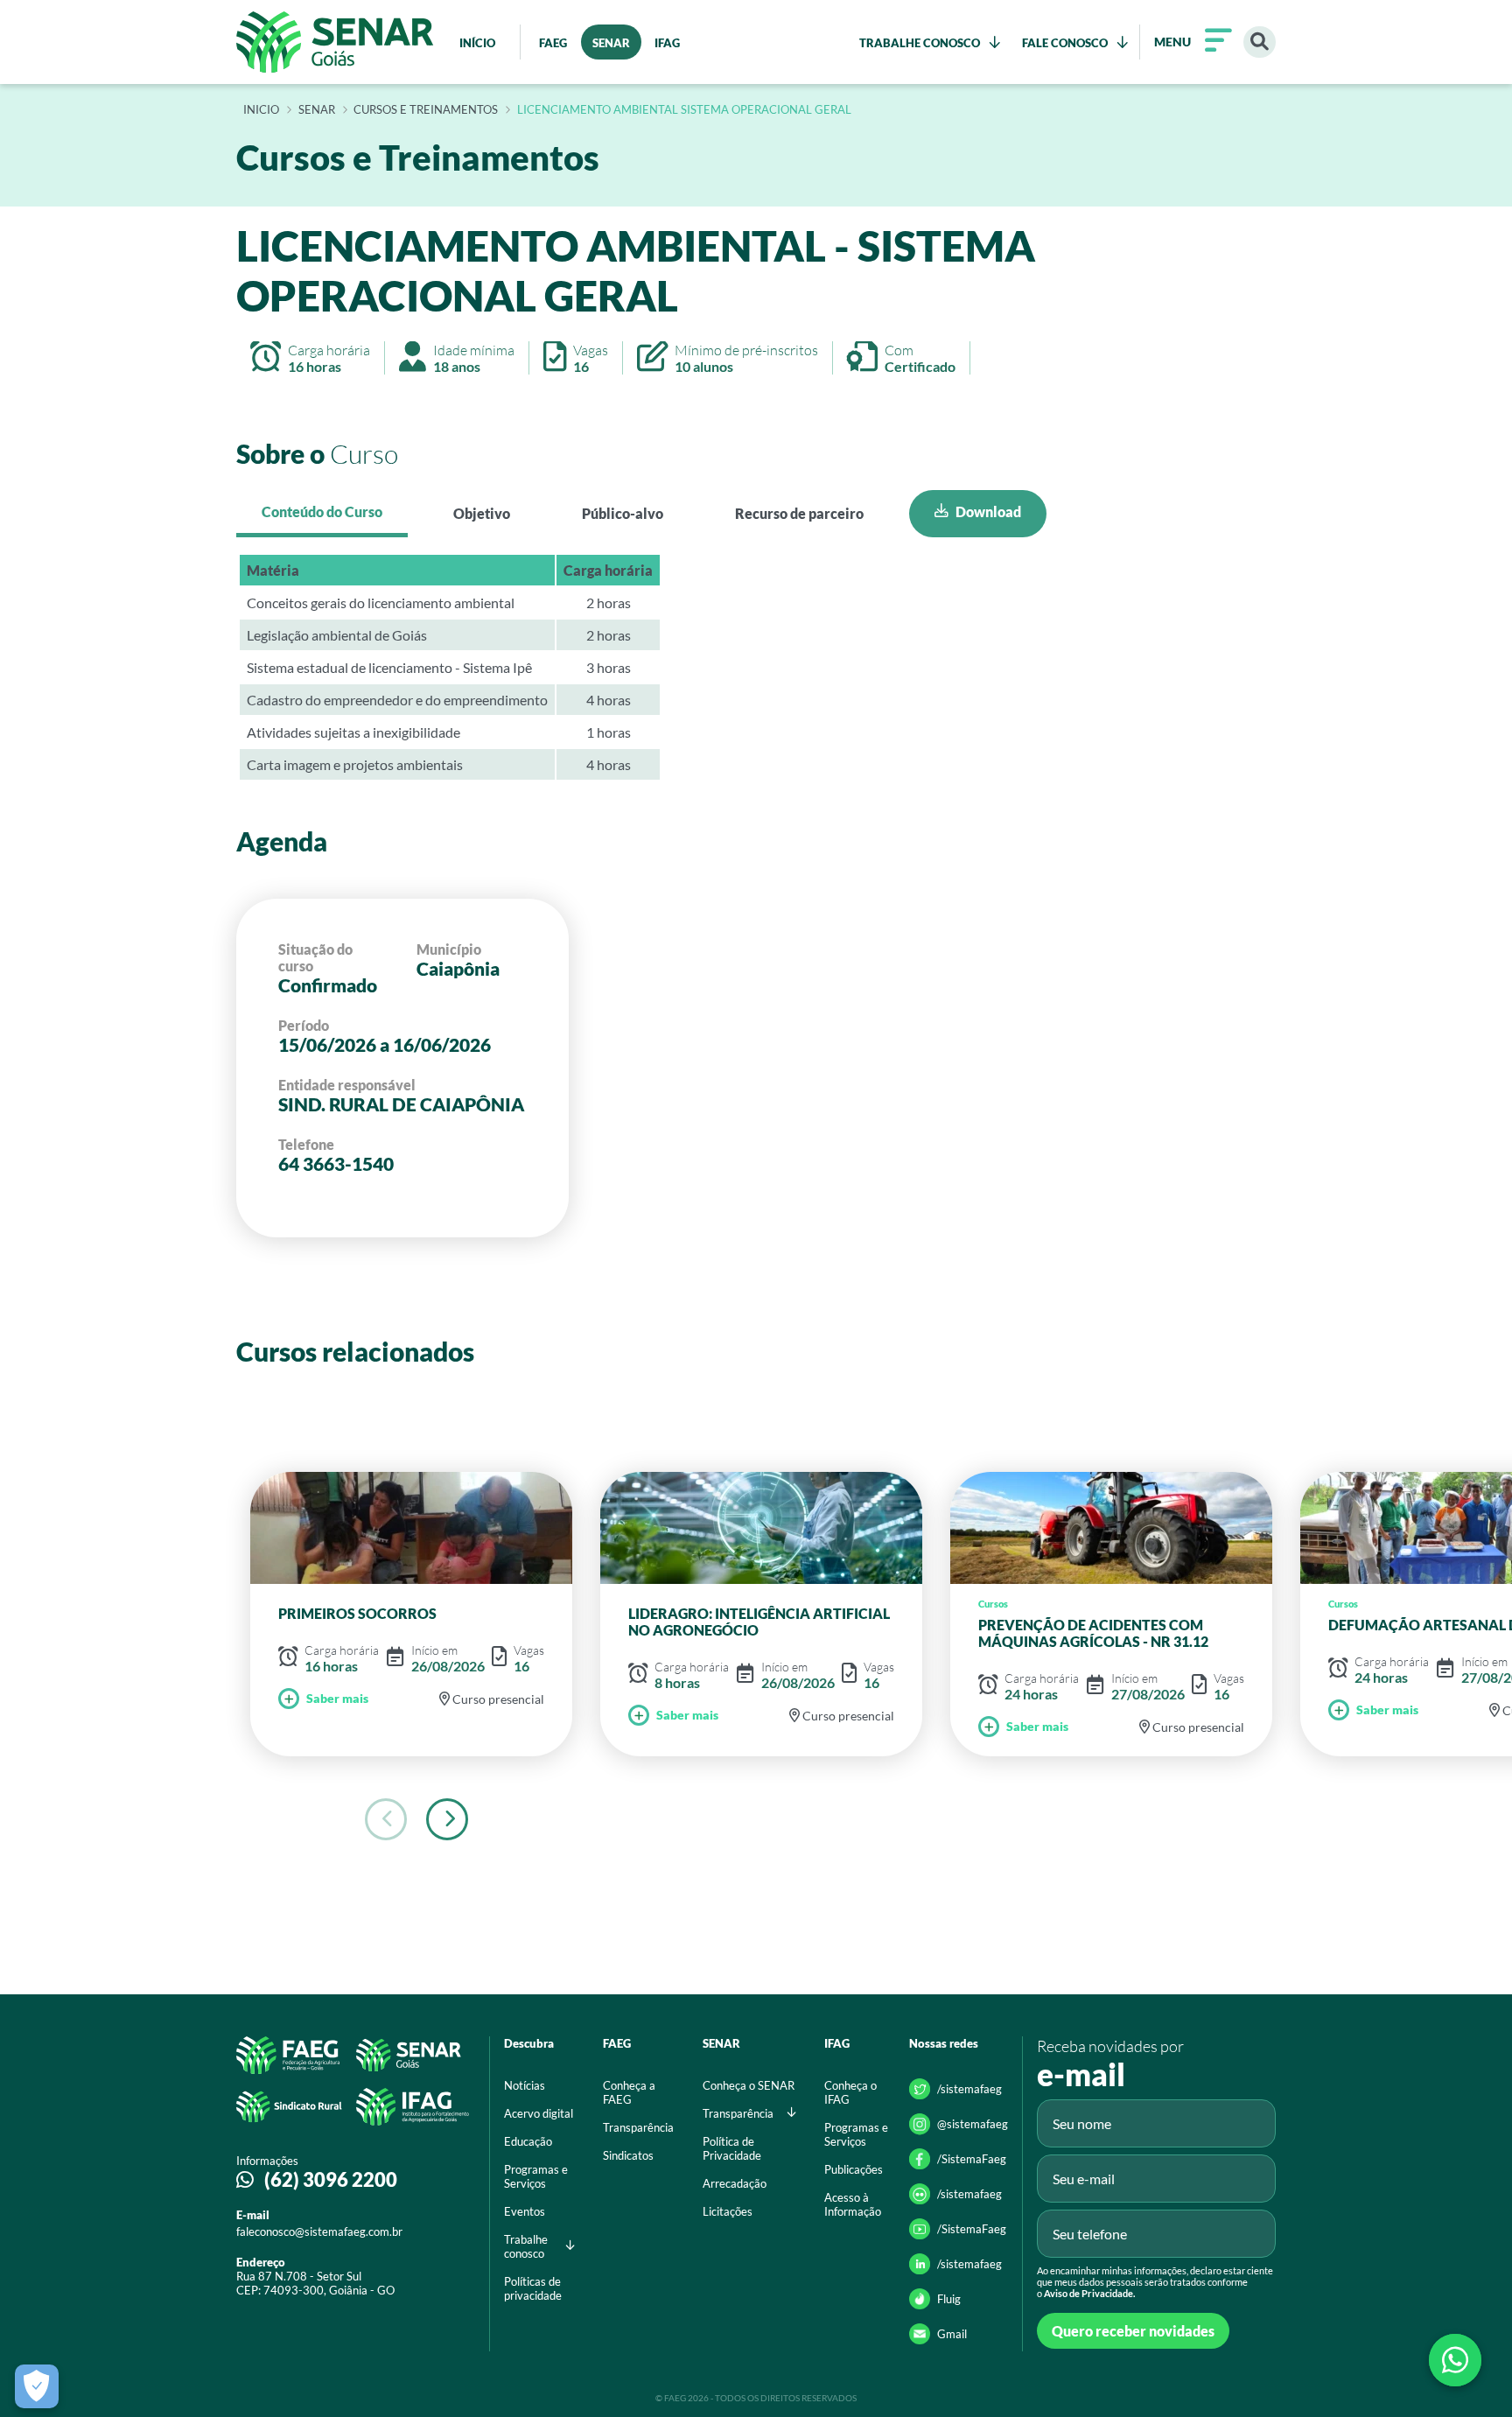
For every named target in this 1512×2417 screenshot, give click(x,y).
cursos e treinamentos (426, 110)
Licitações (728, 2211)
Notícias (525, 2085)
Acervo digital (539, 2113)
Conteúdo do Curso (322, 511)
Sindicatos (628, 2155)
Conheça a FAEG (629, 2092)
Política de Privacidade (732, 2148)
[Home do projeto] (335, 42)
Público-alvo (623, 513)
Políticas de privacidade (533, 2288)
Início (261, 110)
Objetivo (482, 513)
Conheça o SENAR (749, 2085)
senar (317, 110)
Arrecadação (735, 2183)
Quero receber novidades (1133, 2331)
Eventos (525, 2211)
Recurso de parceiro (799, 513)
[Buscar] (1260, 42)
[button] (447, 1819)
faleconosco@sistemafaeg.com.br (319, 2231)
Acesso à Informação (853, 2204)
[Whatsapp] (1455, 2360)
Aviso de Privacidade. (1089, 2293)
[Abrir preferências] (37, 2386)
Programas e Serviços (536, 2176)
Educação (528, 2141)
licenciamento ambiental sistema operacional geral (684, 110)
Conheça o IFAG (850, 2092)
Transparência (638, 2127)
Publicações (854, 2169)
